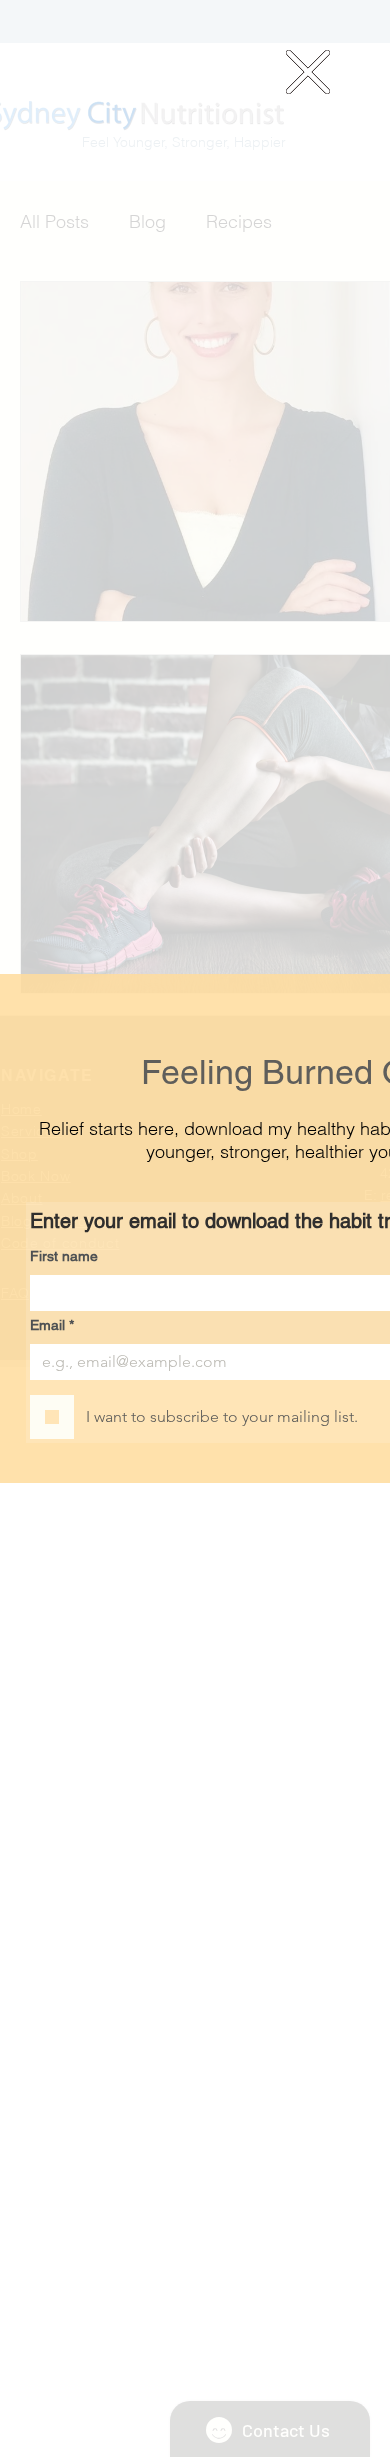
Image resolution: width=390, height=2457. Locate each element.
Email (52, 1325)
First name (64, 1256)
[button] (308, 72)
